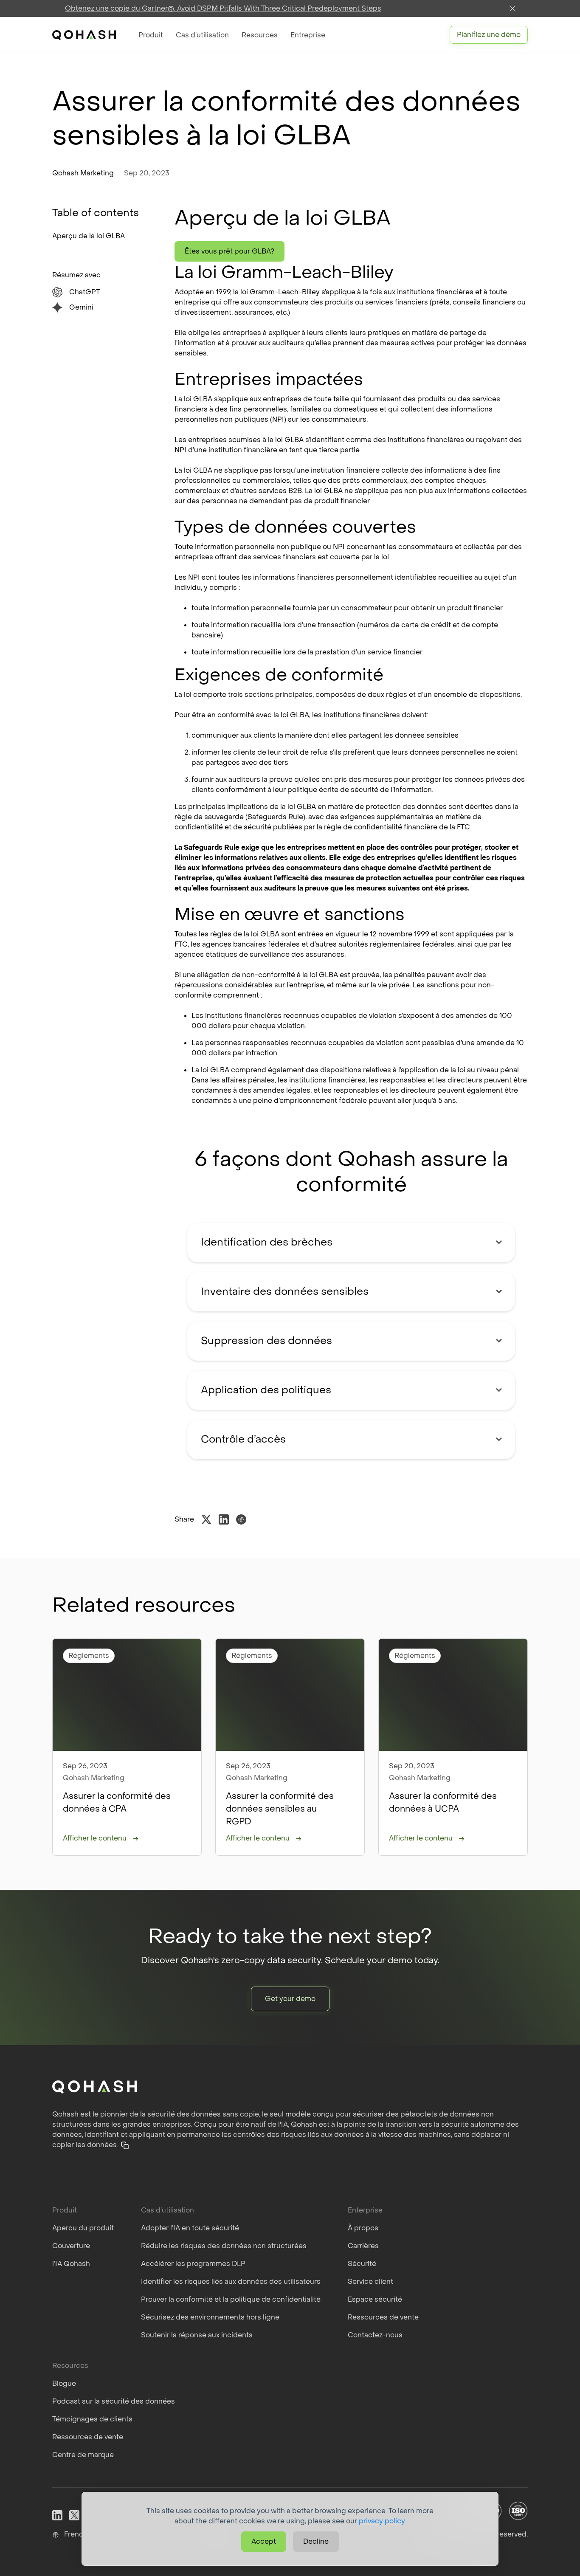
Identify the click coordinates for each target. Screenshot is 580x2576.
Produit (151, 35)
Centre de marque (83, 2455)
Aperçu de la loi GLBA (89, 236)
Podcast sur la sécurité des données (114, 2401)
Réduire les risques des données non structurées (224, 2246)
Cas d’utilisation (202, 35)
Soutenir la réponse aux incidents (197, 2335)
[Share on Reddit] (241, 1519)
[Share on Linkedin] (224, 1519)
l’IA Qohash (71, 2264)
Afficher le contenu (95, 1838)
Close (512, 8)
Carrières (363, 2246)
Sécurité (362, 2264)
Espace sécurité (375, 2299)
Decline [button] (316, 2541)
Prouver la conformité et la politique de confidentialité (231, 2299)
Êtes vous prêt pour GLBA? (229, 251)
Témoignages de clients (92, 2419)
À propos (363, 2228)
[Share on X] (206, 1519)
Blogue (64, 2383)
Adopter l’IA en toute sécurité (190, 2228)
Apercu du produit (83, 2228)
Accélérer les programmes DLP (193, 2264)
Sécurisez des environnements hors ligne (210, 2317)
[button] (125, 2145)
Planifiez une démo (489, 35)
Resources (260, 35)
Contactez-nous (375, 2335)
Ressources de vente (383, 2317)
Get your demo (290, 1999)
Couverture (71, 2246)
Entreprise (308, 35)
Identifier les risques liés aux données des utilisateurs (231, 2281)
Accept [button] (264, 2541)
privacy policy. (382, 2521)
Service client (370, 2281)
